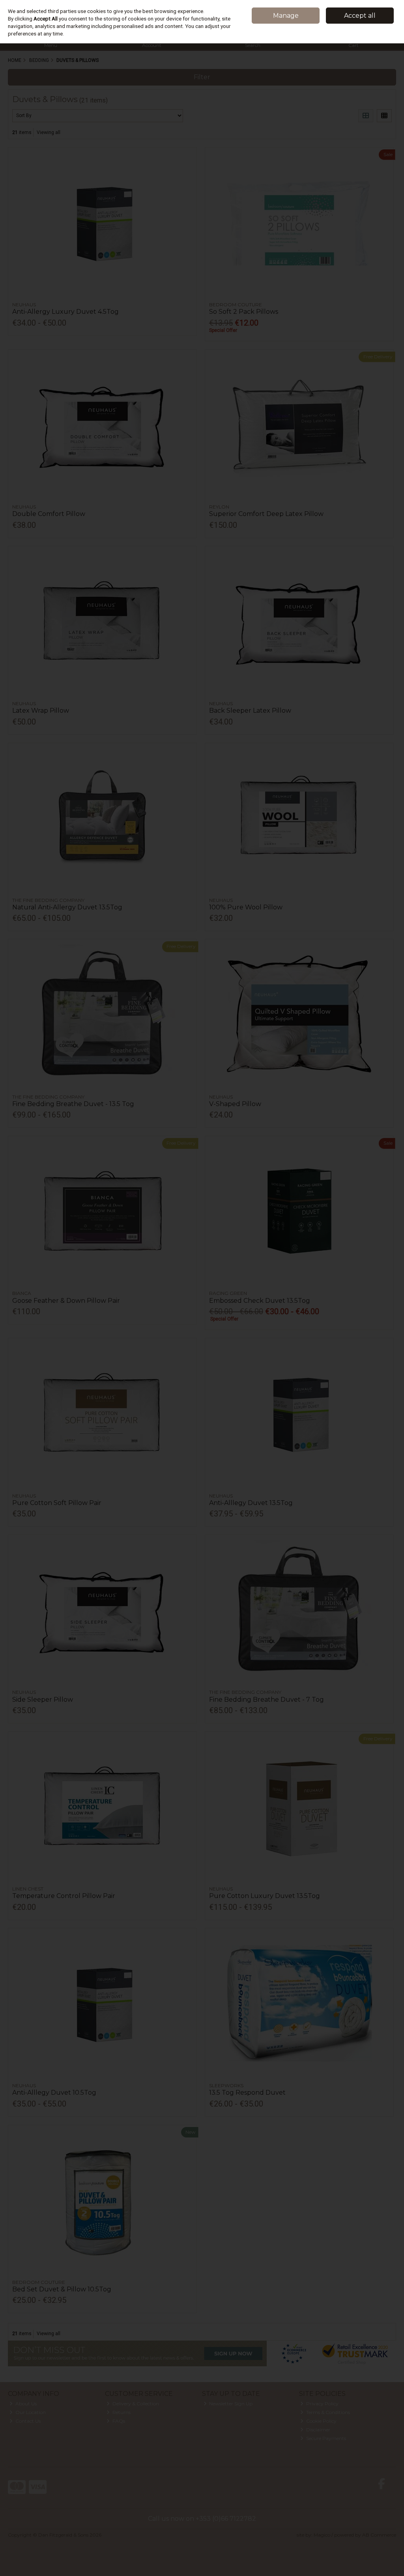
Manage (286, 16)
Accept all (360, 16)
